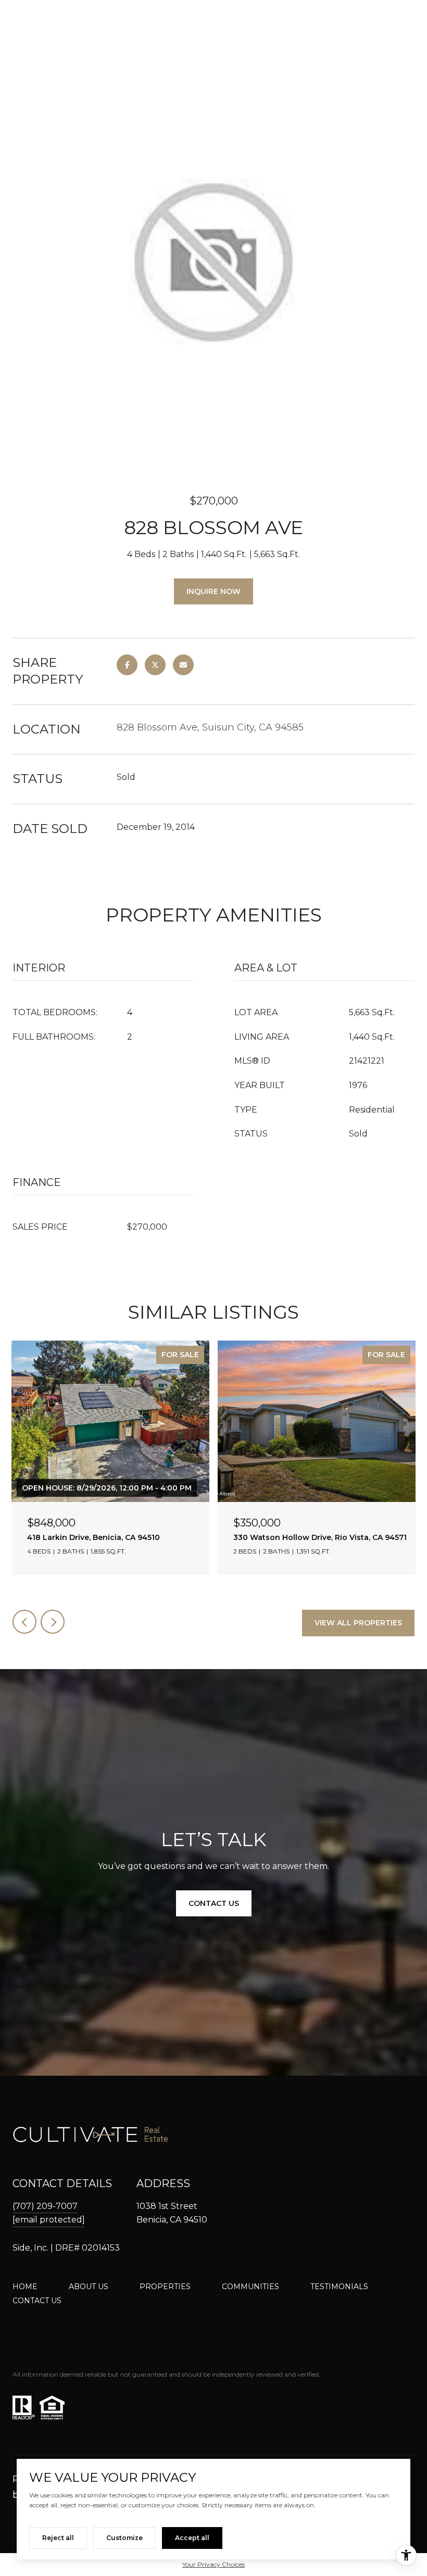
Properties (165, 2287)
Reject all (58, 2538)
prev (24, 1622)
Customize (124, 2538)
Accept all (192, 2538)
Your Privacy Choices (213, 2564)
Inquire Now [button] (213, 591)
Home (25, 2287)
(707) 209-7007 (45, 2206)
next (53, 1622)
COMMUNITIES (250, 2287)
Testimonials (339, 2287)
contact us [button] (214, 1903)
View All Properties (358, 1623)
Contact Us (37, 2301)
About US (89, 2287)
